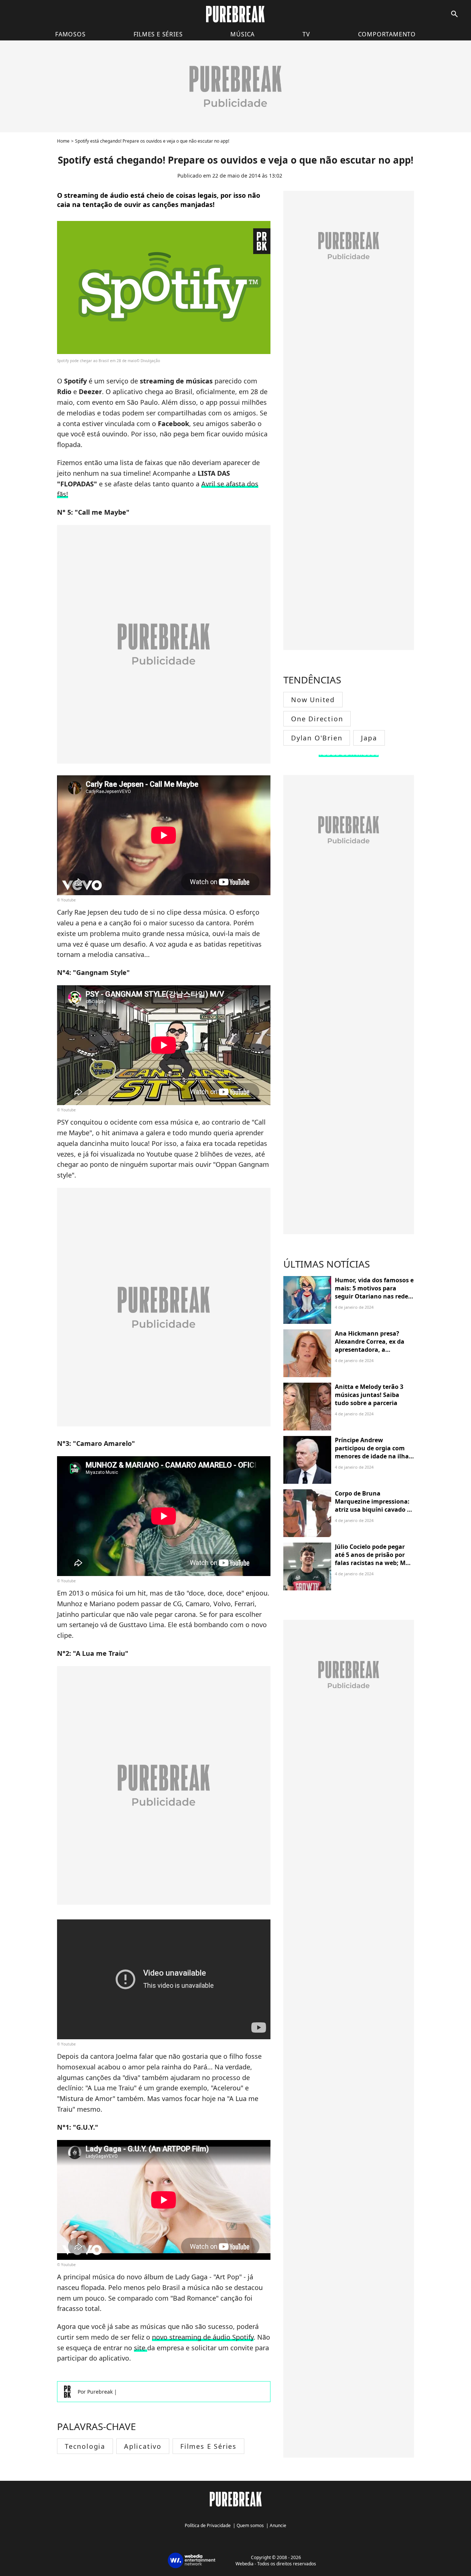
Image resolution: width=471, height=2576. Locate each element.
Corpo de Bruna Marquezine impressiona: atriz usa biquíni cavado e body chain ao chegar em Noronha (373, 1510)
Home (63, 141)
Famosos (70, 34)
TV (306, 34)
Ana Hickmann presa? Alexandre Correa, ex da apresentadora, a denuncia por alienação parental (370, 1350)
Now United (313, 700)
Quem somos (250, 2525)
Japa (369, 738)
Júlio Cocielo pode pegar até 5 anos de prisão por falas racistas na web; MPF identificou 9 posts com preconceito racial (374, 1563)
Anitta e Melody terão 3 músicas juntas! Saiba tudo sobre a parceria (369, 1395)
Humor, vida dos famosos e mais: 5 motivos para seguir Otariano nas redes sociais (374, 1292)
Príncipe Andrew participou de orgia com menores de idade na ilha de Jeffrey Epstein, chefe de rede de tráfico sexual (374, 1457)
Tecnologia (85, 2446)
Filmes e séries (158, 34)
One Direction (317, 719)
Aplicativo (143, 2446)
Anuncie (278, 2525)
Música (242, 34)
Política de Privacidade (208, 2525)
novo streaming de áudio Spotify (203, 2337)
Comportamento (387, 34)
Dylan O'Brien (317, 738)
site (141, 2348)
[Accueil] (235, 14)
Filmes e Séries (208, 2446)
